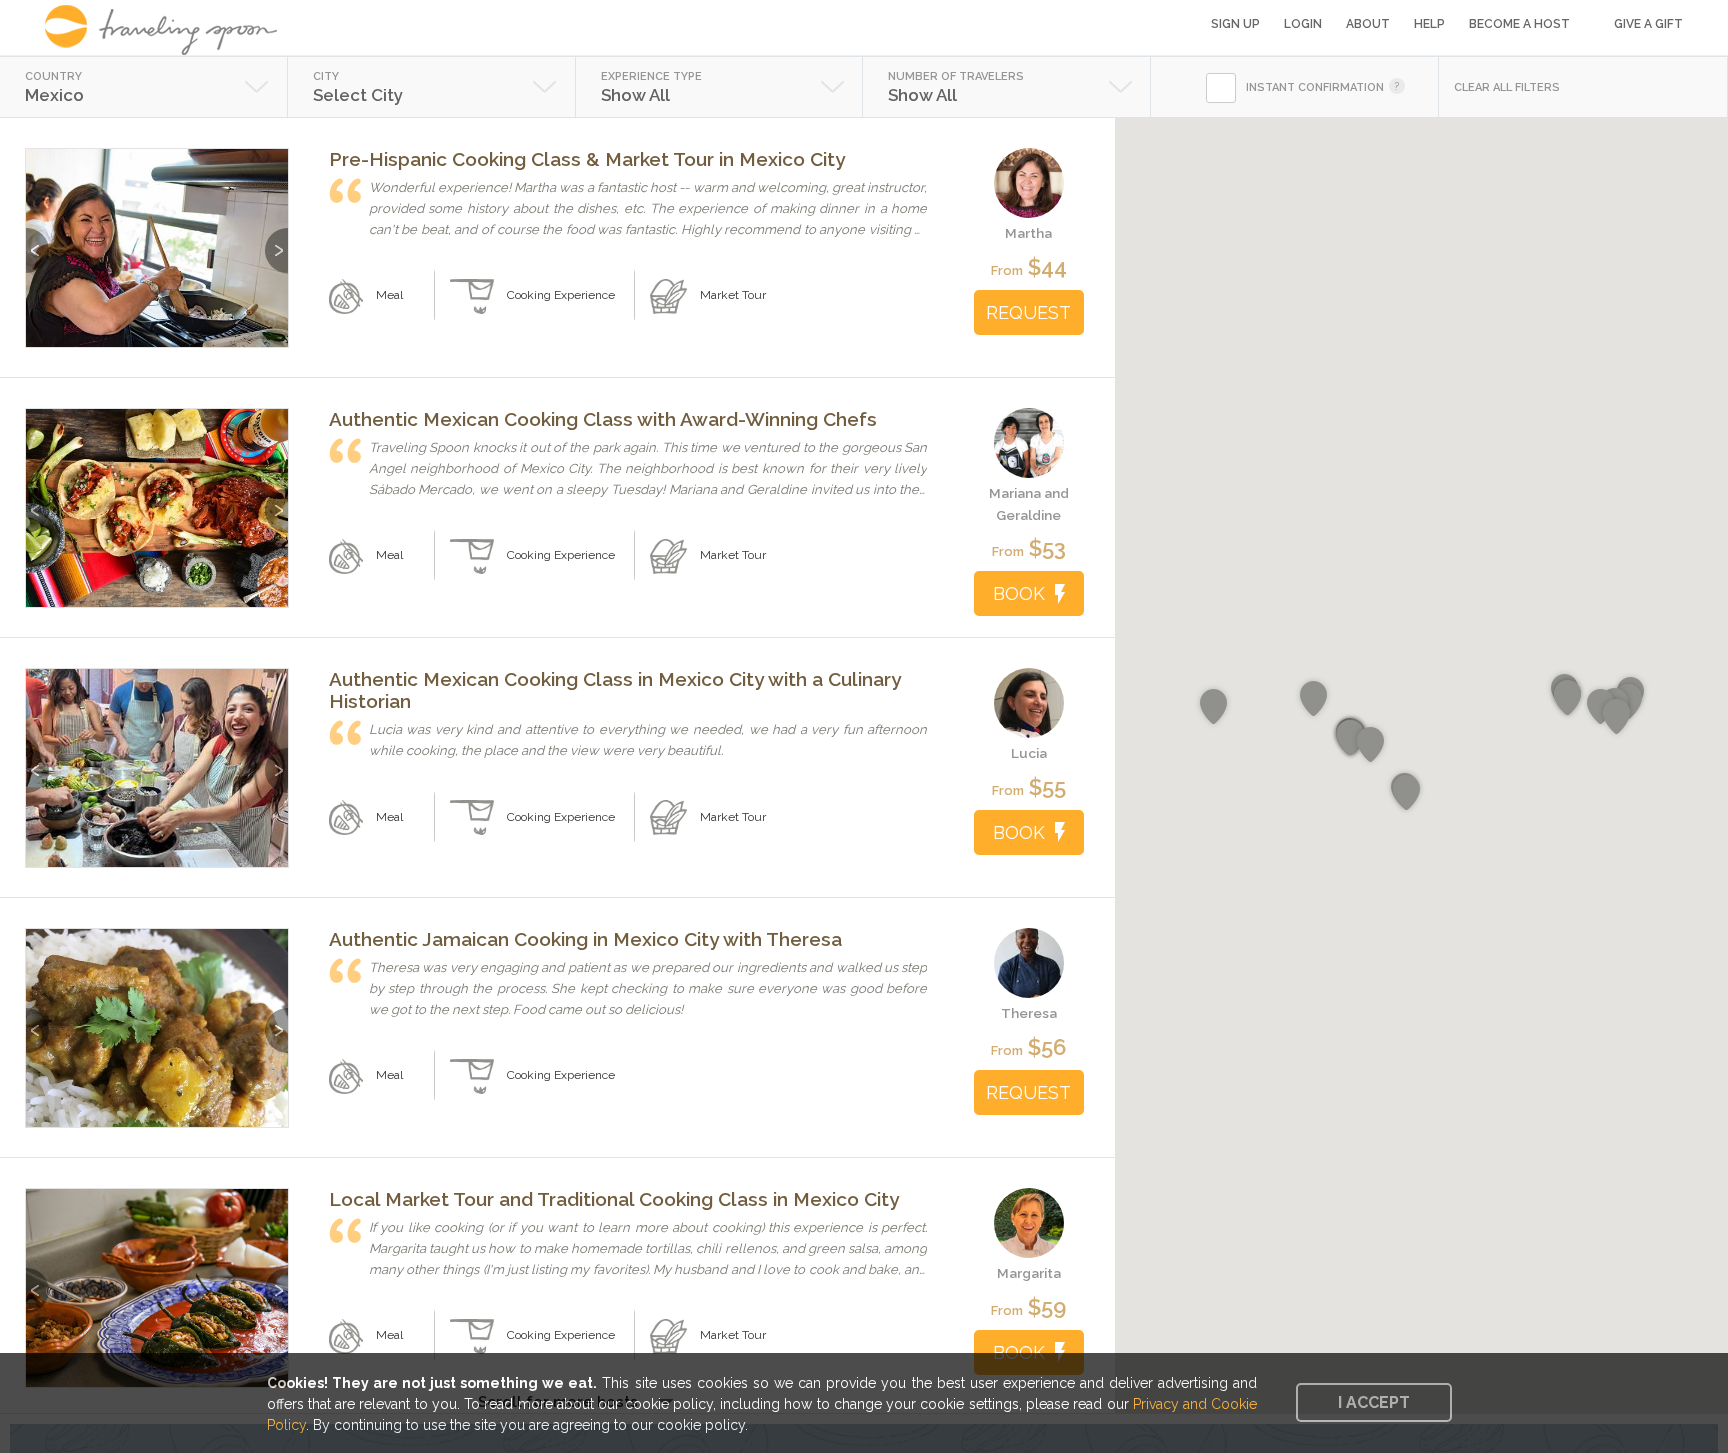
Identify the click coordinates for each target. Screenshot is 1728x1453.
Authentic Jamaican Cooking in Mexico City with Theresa (585, 939)
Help (1429, 24)
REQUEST (1028, 312)
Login (1303, 24)
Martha (1028, 233)
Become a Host (1519, 24)
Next (276, 240)
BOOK (1019, 593)
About (1368, 24)
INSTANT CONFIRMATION (1315, 87)
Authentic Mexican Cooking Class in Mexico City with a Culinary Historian (615, 690)
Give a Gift (1648, 24)
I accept (1374, 1402)
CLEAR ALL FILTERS (1507, 87)
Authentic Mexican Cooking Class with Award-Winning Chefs (603, 419)
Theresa (1029, 1013)
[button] (1350, 738)
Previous (37, 240)
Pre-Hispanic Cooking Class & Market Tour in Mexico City (587, 159)
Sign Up (1235, 24)
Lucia (1029, 753)
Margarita (1029, 1273)
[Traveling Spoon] (167, 30)
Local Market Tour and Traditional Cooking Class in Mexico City (614, 1199)
